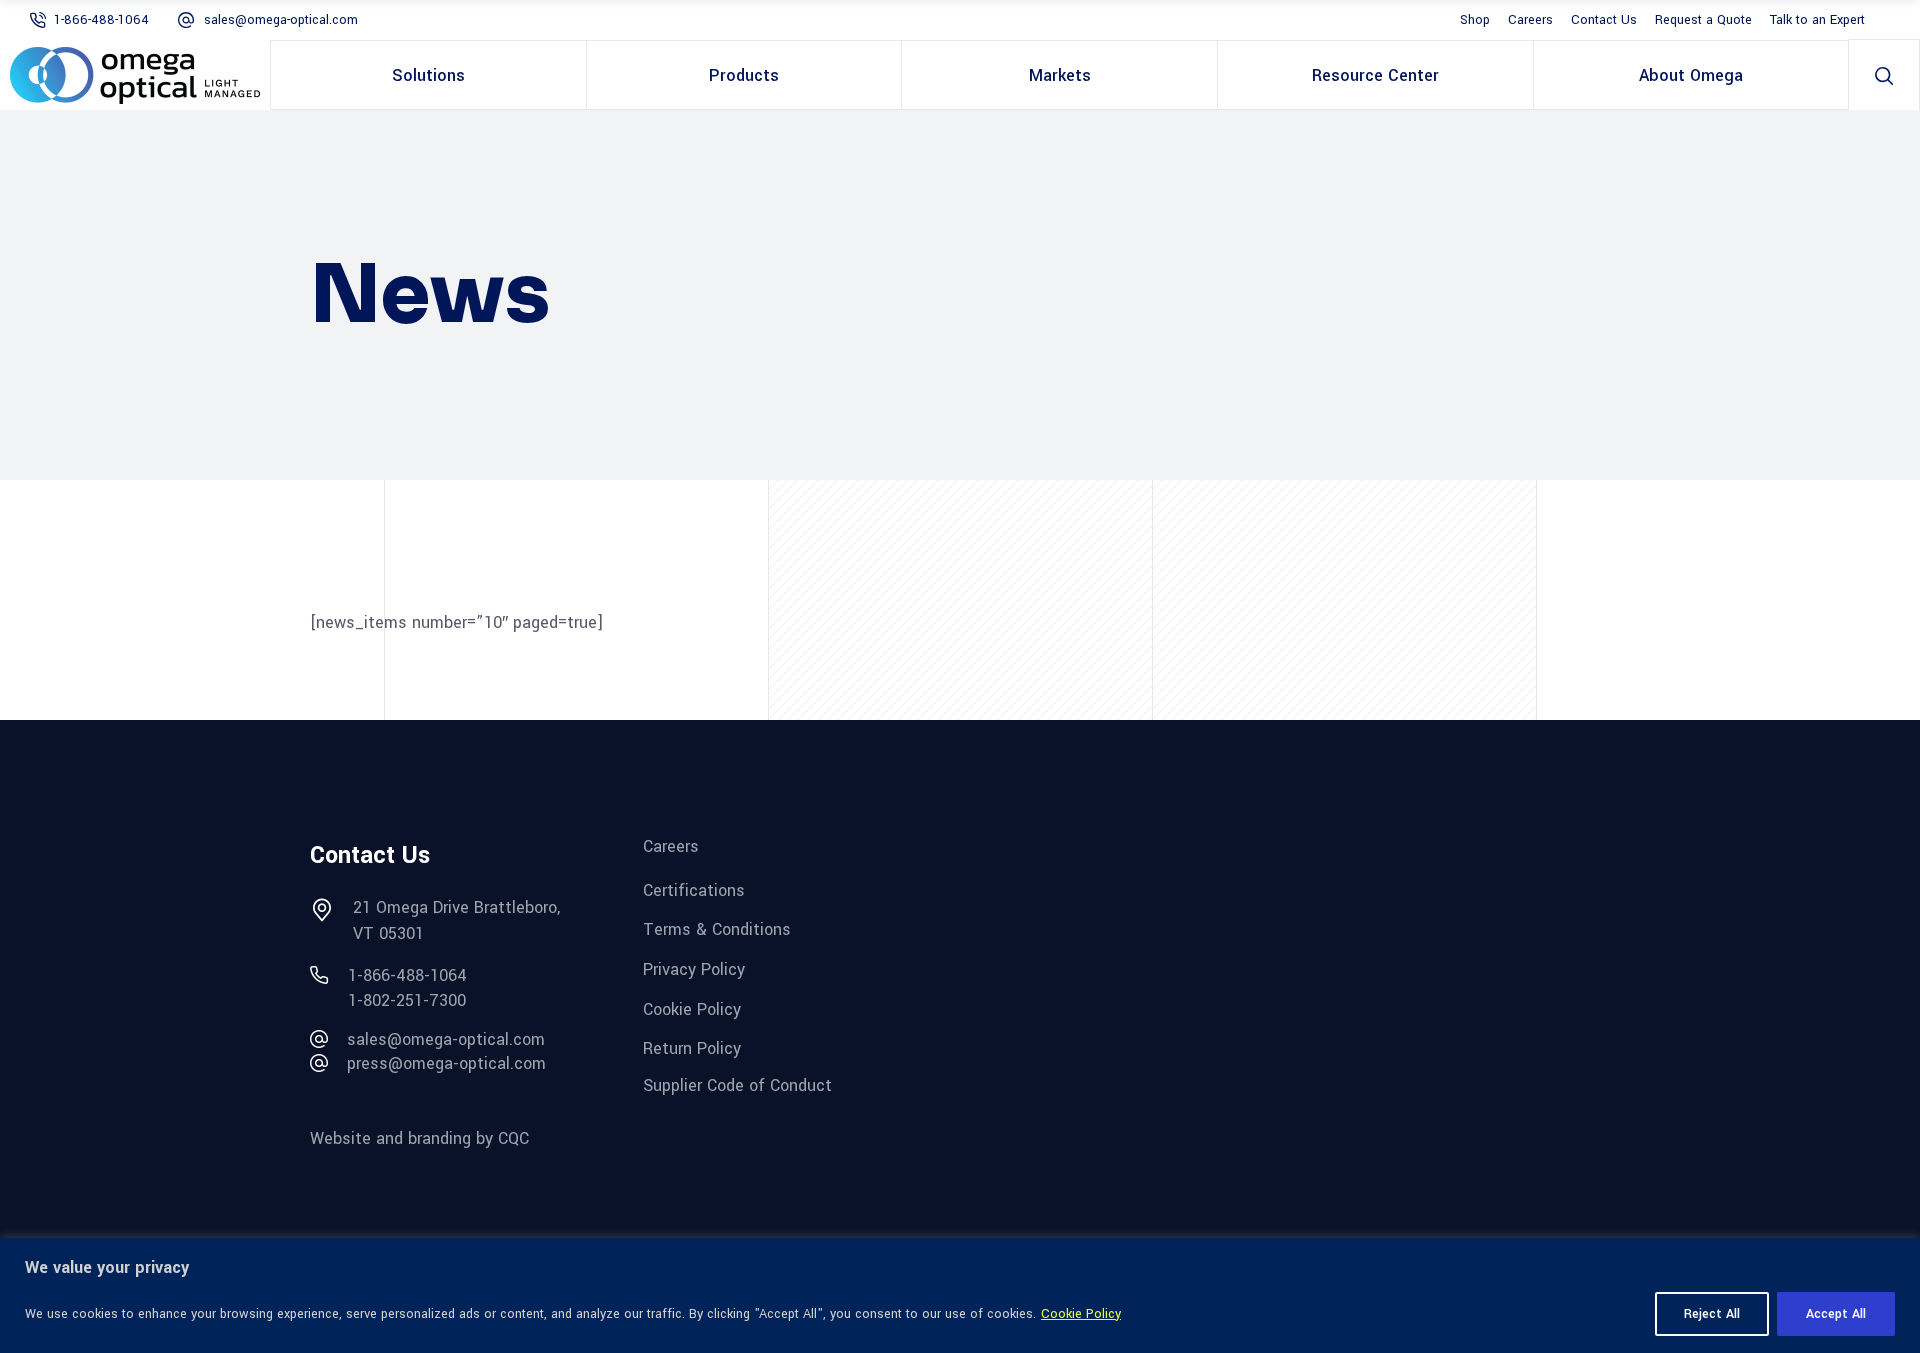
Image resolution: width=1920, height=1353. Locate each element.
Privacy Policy (694, 969)
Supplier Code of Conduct (737, 1085)
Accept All (1836, 1314)
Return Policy (692, 1048)
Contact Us (1604, 20)
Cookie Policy (1081, 1314)
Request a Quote (1703, 20)
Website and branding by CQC (419, 1138)
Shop (1475, 20)
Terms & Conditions (717, 929)
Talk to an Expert (1817, 20)
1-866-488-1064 (101, 20)
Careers (1530, 20)
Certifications (694, 889)
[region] (960, 1295)
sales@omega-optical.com (281, 20)
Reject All (1712, 1314)
